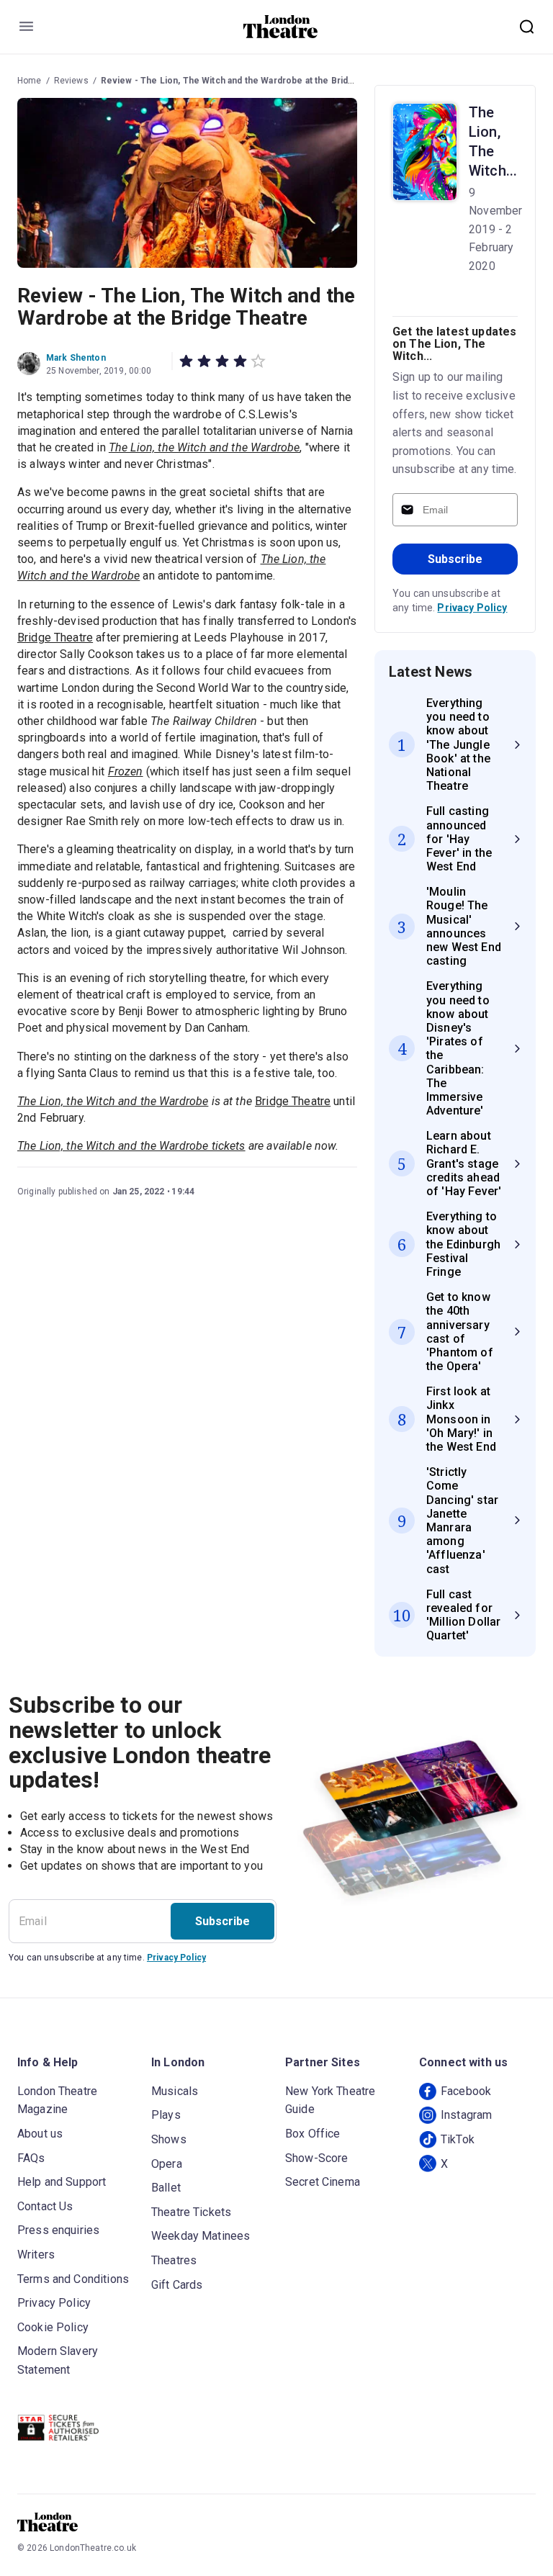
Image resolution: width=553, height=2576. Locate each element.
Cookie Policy (53, 2327)
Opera (167, 2164)
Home (30, 81)
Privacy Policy (472, 608)
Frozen (126, 771)
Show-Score (317, 2158)
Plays (166, 2115)
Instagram (466, 2115)
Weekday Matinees (201, 2236)
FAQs (31, 2158)
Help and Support (62, 2182)
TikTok (458, 2139)
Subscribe (455, 559)
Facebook (466, 2091)
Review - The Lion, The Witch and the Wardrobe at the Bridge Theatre (248, 81)
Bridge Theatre (55, 638)
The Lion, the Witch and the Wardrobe (113, 1101)
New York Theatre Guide (330, 2100)
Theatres (174, 2260)
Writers (36, 2255)
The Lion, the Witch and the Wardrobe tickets (131, 1146)
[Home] (280, 27)
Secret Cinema (323, 2182)
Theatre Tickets (191, 2212)
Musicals (175, 2091)
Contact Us (45, 2206)
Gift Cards (177, 2285)
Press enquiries (58, 2230)
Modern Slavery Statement (58, 2360)
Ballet (166, 2188)
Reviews (71, 81)
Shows (169, 2139)
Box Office (313, 2134)
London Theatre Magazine (57, 2100)
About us (40, 2134)
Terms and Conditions (73, 2279)
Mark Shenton (76, 358)
